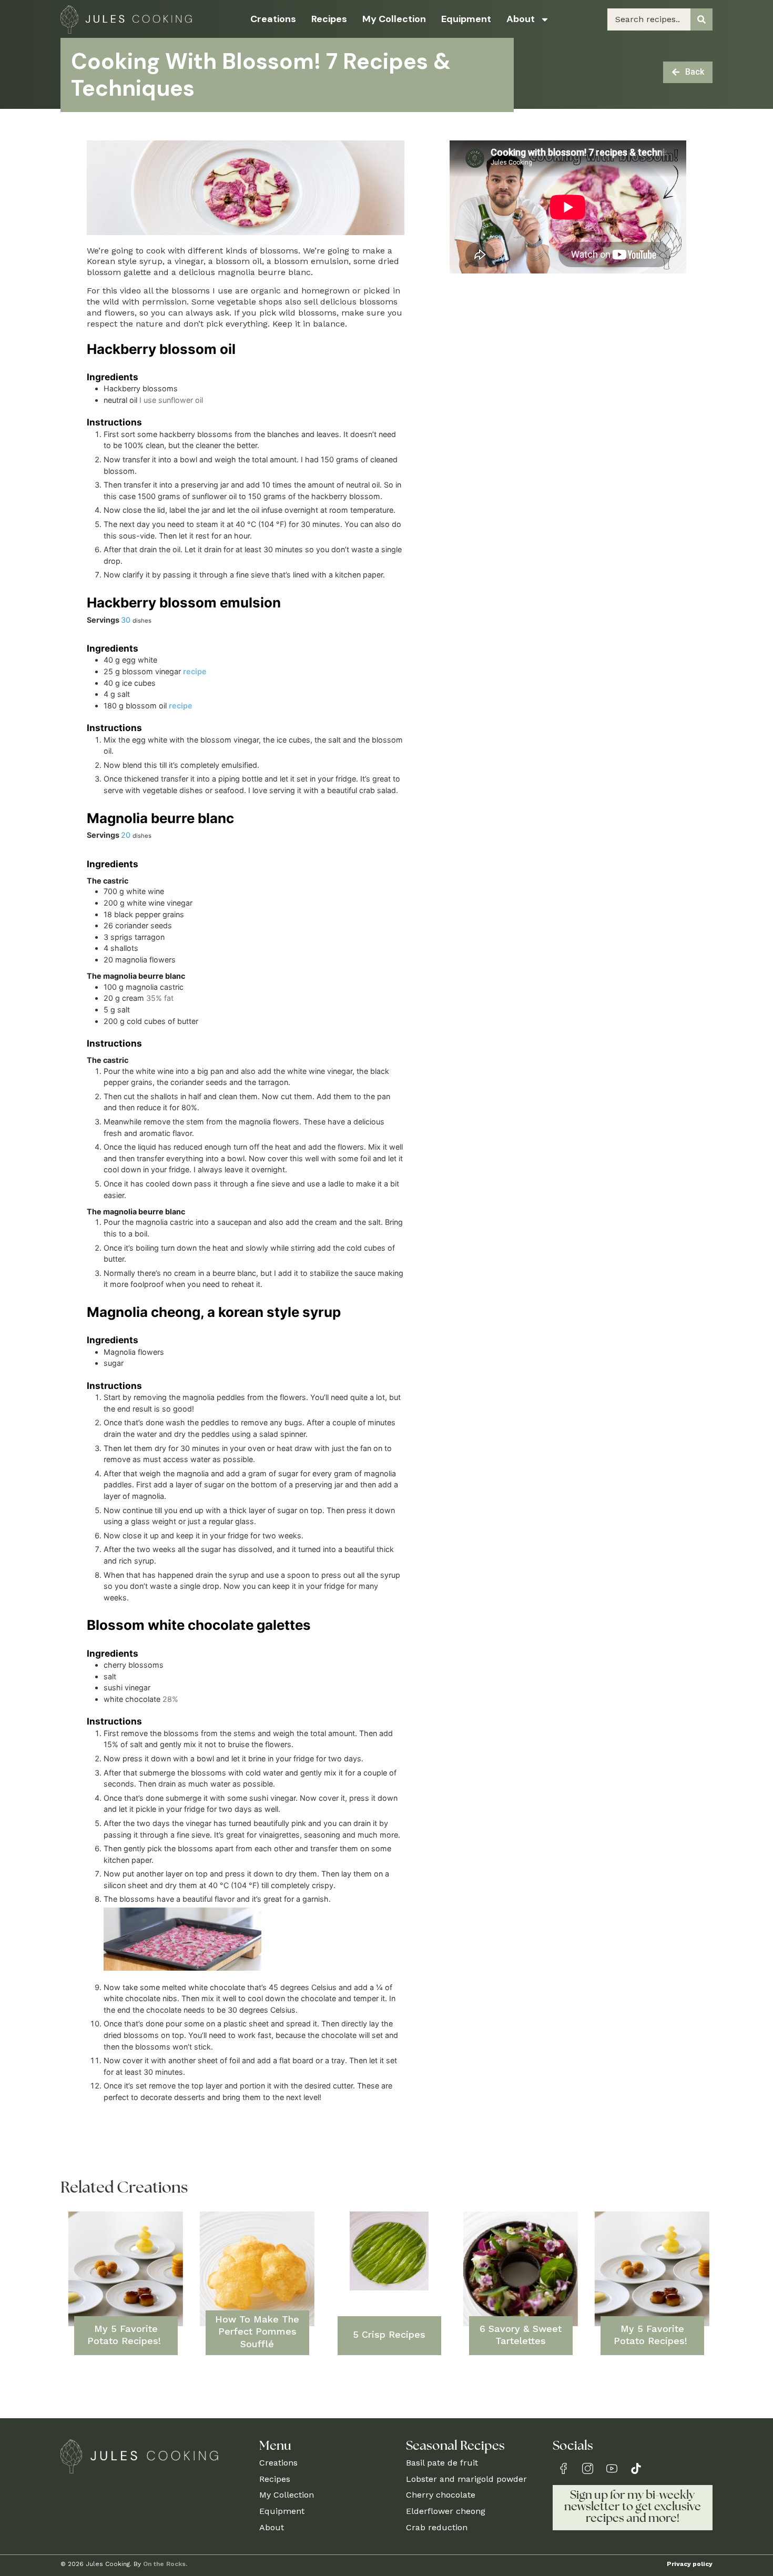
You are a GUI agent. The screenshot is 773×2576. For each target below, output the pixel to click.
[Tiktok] (636, 2468)
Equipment (466, 19)
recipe (195, 671)
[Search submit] (701, 19)
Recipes (329, 19)
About (521, 19)
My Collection (394, 19)
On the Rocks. (165, 2564)
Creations (273, 19)
